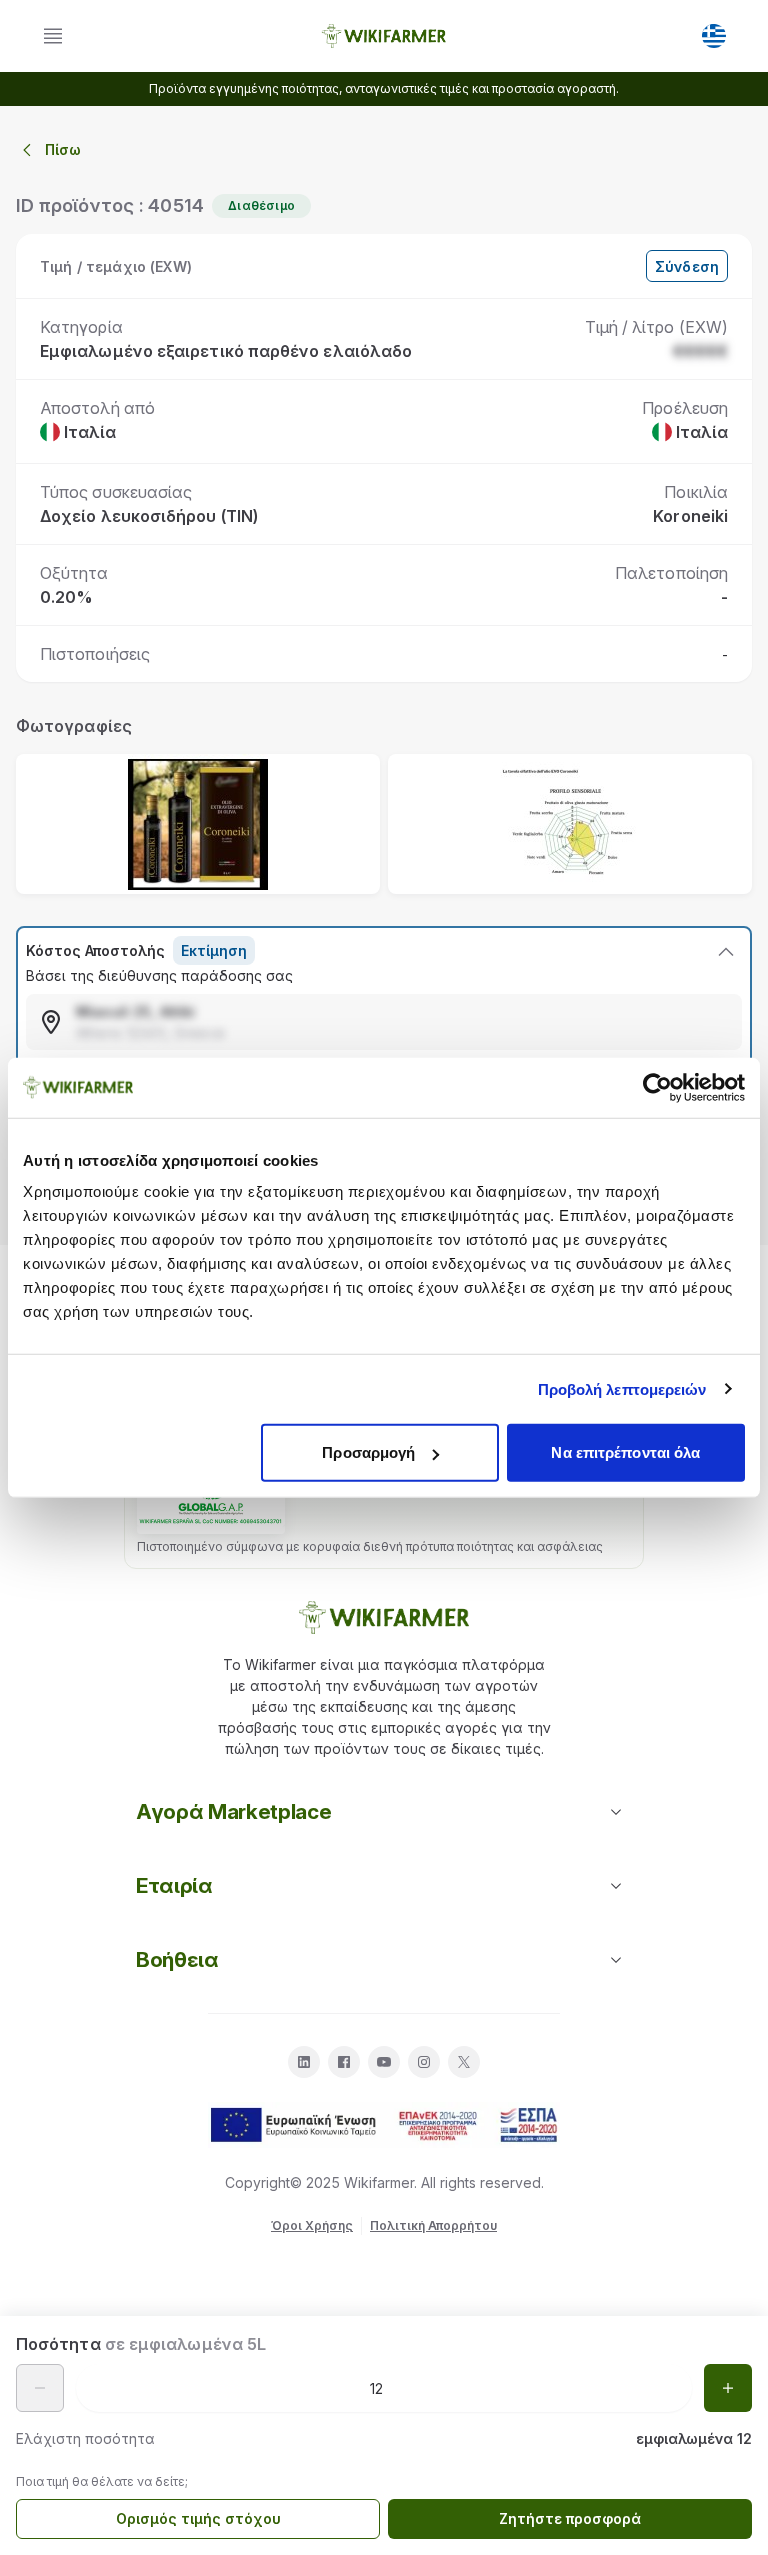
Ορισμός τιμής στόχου (198, 2518)
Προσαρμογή (368, 1452)
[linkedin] (304, 2062)
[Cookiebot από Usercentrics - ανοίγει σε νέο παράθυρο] (657, 1087)
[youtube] (384, 2062)
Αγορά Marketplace (233, 1811)
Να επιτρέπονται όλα (625, 1452)
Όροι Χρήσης (312, 2225)
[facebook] (344, 2062)
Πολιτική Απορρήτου (433, 2225)
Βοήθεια (177, 1959)
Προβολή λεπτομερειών (622, 1388)
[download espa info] (384, 2125)
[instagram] (424, 2062)
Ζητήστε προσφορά (570, 2518)
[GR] (714, 36)
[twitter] (464, 2062)
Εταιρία (174, 1885)
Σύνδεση (687, 266)
